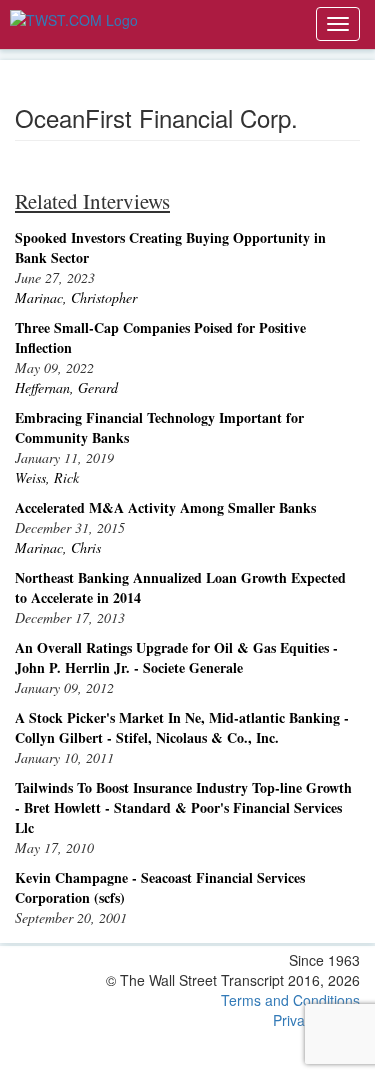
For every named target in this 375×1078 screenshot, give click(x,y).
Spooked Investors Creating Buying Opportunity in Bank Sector (170, 247)
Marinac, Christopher (76, 297)
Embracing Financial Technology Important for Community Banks (159, 427)
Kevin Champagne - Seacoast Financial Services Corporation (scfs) (160, 887)
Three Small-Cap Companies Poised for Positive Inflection (160, 337)
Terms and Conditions (290, 1000)
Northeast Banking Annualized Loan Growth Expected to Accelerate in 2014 (180, 587)
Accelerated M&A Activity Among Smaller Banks (165, 507)
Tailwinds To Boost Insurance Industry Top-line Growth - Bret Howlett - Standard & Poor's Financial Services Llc (183, 807)
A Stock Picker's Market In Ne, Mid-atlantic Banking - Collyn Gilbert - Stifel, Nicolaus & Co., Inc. (182, 727)
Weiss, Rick (47, 477)
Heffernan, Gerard (66, 387)
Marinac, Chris (58, 547)
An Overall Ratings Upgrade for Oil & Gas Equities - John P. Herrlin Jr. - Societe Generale (176, 657)
